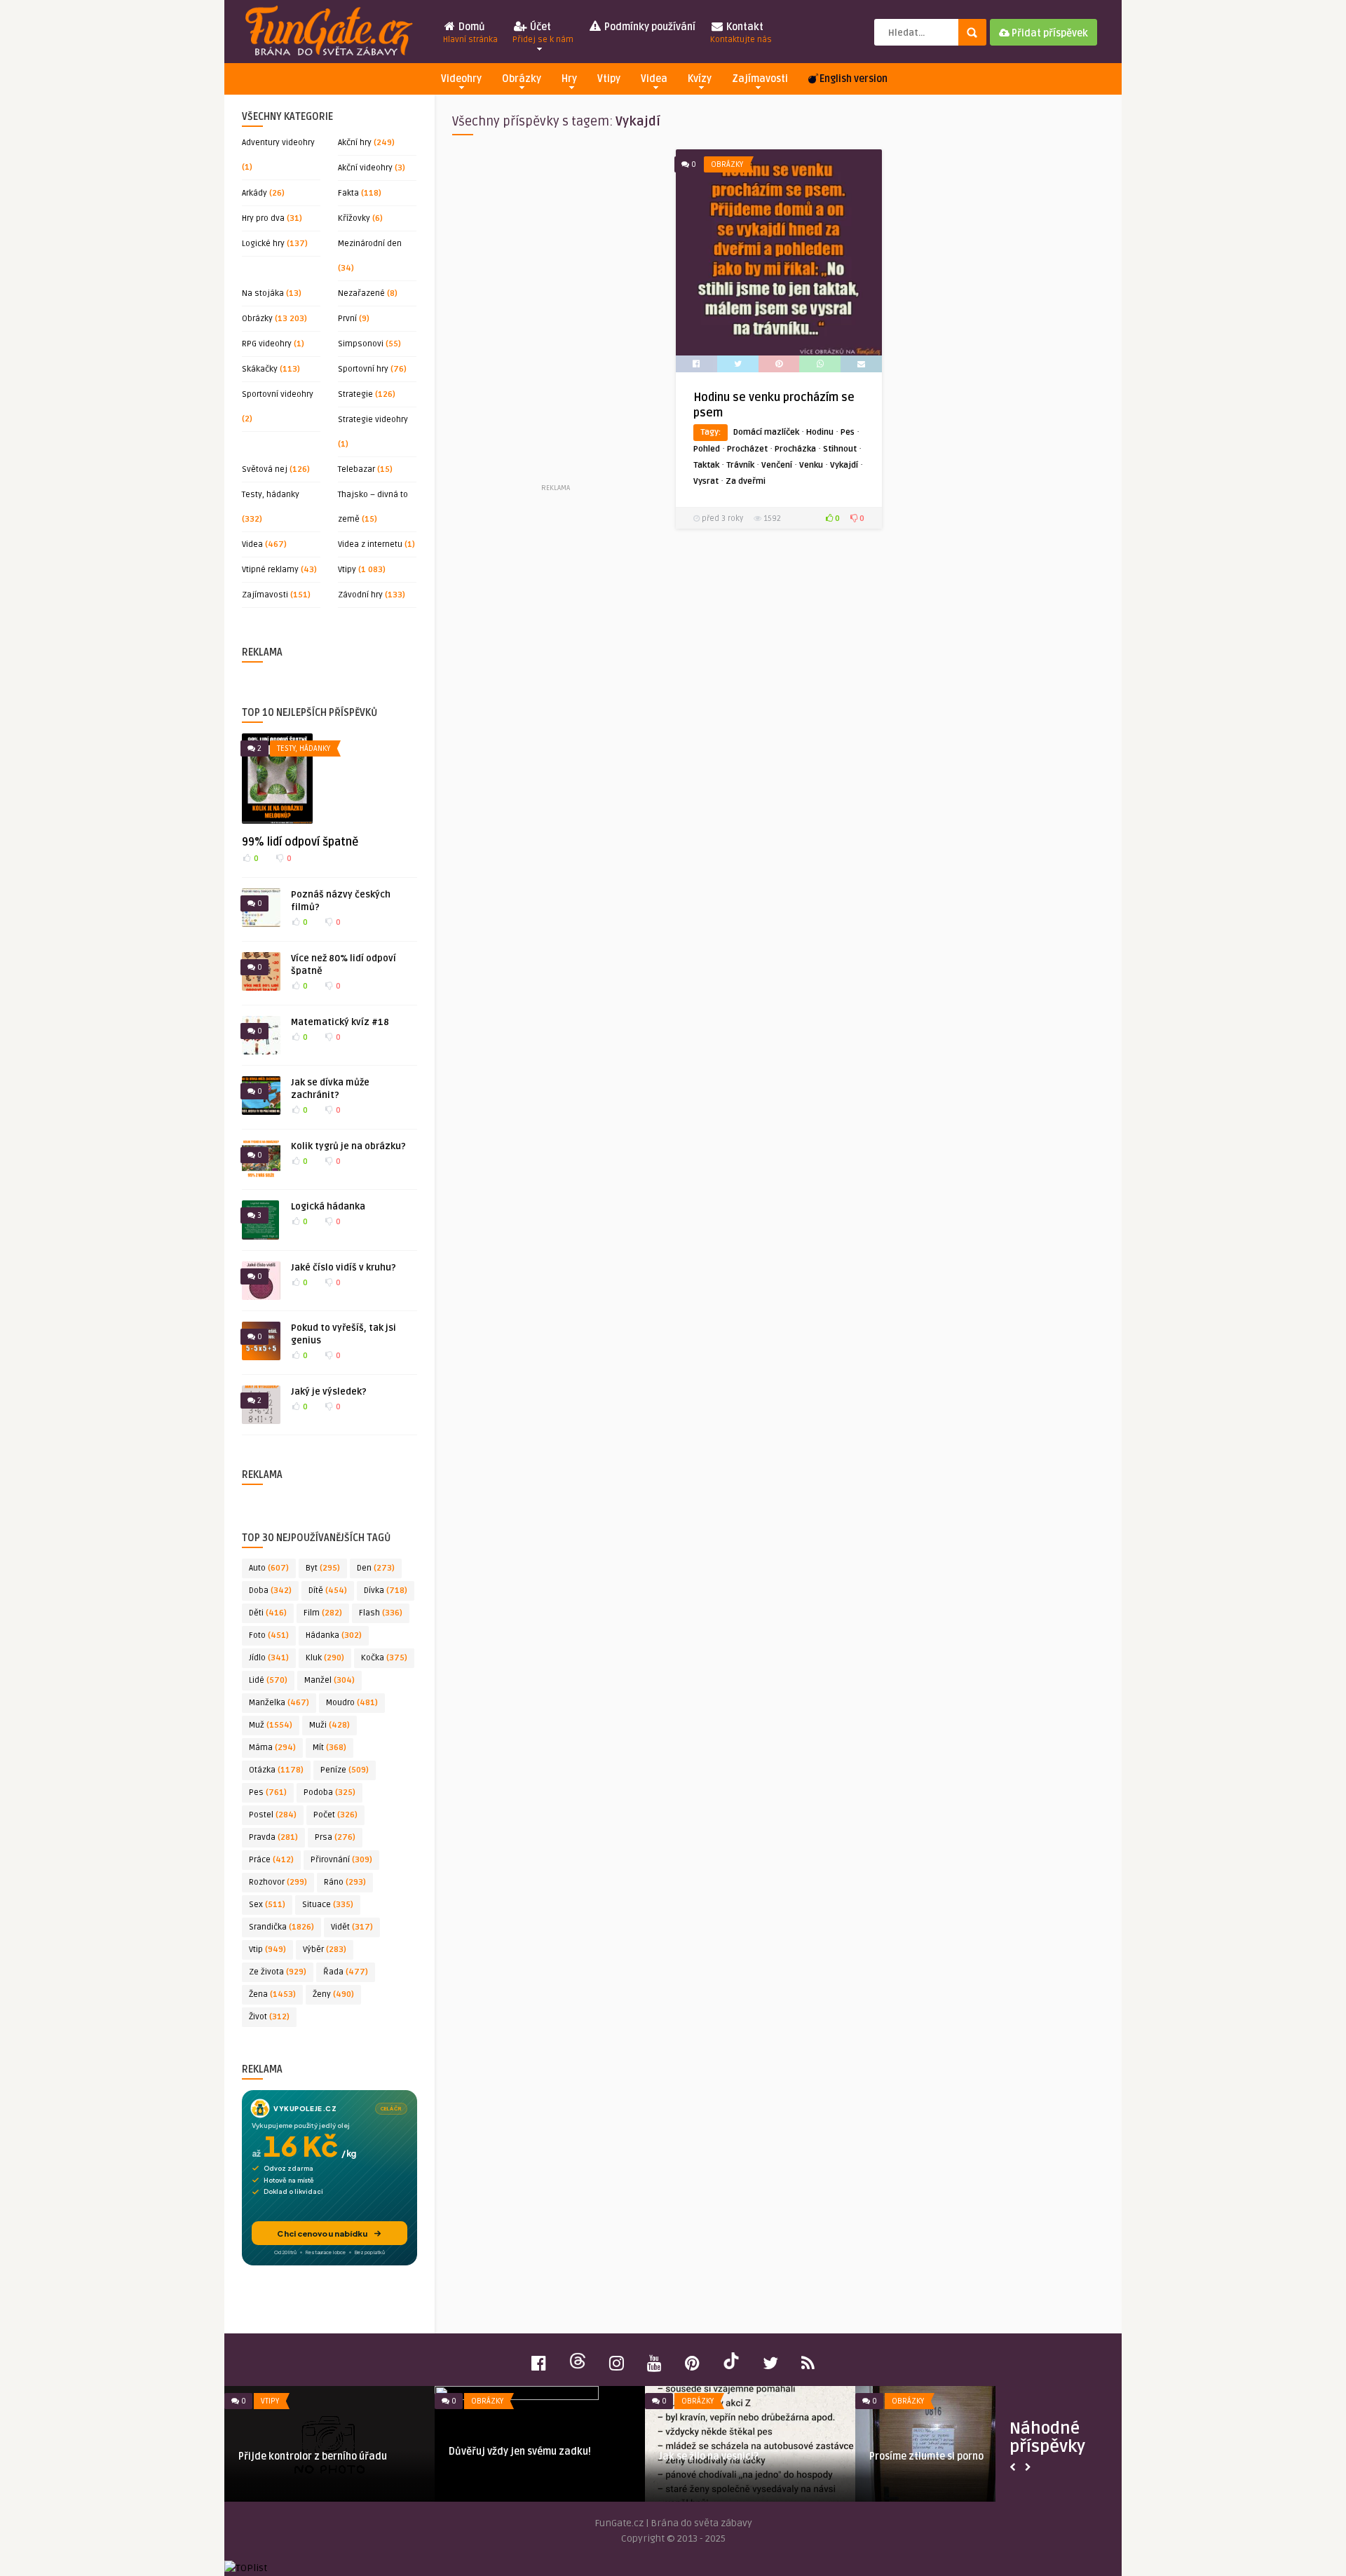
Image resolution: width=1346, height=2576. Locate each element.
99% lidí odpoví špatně (300, 842)
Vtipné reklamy (270, 570)
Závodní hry (360, 595)
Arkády (254, 193)
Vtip (267, 1950)
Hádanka (334, 1635)
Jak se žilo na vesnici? (709, 2456)
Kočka (384, 1658)
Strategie (355, 394)
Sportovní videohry (278, 394)
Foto (269, 1635)
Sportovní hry (363, 369)
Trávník (740, 465)
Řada (346, 1972)
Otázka (276, 1770)
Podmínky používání (649, 27)
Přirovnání (341, 1860)
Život (269, 2017)
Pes (268, 1792)
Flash (381, 1613)
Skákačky (260, 369)
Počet (335, 1815)
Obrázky (522, 79)
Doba (270, 1591)
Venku (811, 465)
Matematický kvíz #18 (340, 1022)
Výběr (325, 1950)
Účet (543, 33)
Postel (273, 1815)
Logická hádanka (328, 1207)
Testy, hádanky (271, 495)
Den (376, 1568)
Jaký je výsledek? (329, 1392)
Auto (269, 1568)
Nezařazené (361, 293)
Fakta (348, 193)
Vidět (352, 1927)
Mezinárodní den (370, 244)
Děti (268, 1613)
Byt (323, 1568)
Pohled (707, 449)
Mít (329, 1748)
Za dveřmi (746, 481)
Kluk (325, 1658)
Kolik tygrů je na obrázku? (348, 1146)
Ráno (345, 1882)
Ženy (333, 1994)
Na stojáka (263, 293)
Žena (272, 1994)
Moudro (352, 1703)
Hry (569, 79)
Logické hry (263, 244)
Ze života (278, 1972)
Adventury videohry (278, 143)
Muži (329, 1725)
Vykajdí (844, 465)
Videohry (461, 79)
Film (323, 1613)
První (347, 319)
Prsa (335, 1837)
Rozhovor (278, 1882)
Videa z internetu (370, 544)
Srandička (281, 1927)
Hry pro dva (263, 218)
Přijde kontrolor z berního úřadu (313, 2456)
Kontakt (741, 33)
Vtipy (609, 79)
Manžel (329, 1680)
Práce (271, 1860)
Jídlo (269, 1658)
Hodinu (820, 432)
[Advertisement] (555, 315)
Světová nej (265, 469)
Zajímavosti (760, 79)
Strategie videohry (373, 420)
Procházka (795, 449)
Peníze (345, 1770)
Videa (654, 79)
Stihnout (840, 449)
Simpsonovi (361, 344)
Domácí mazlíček (766, 432)
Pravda (273, 1837)
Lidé (268, 1680)
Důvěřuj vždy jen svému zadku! (520, 2452)
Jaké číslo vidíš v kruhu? (344, 1268)
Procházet (747, 449)
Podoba (329, 1792)
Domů (470, 33)
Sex (267, 1905)
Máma (272, 1748)
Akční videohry (365, 168)
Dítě (328, 1591)
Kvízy (700, 79)
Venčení (777, 465)
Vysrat (706, 481)
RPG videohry (267, 344)
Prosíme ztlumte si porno (926, 2456)
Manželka (279, 1703)
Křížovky (354, 218)
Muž (271, 1725)
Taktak (706, 465)
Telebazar (356, 469)
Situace (328, 1905)
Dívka (386, 1591)
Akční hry (355, 143)
